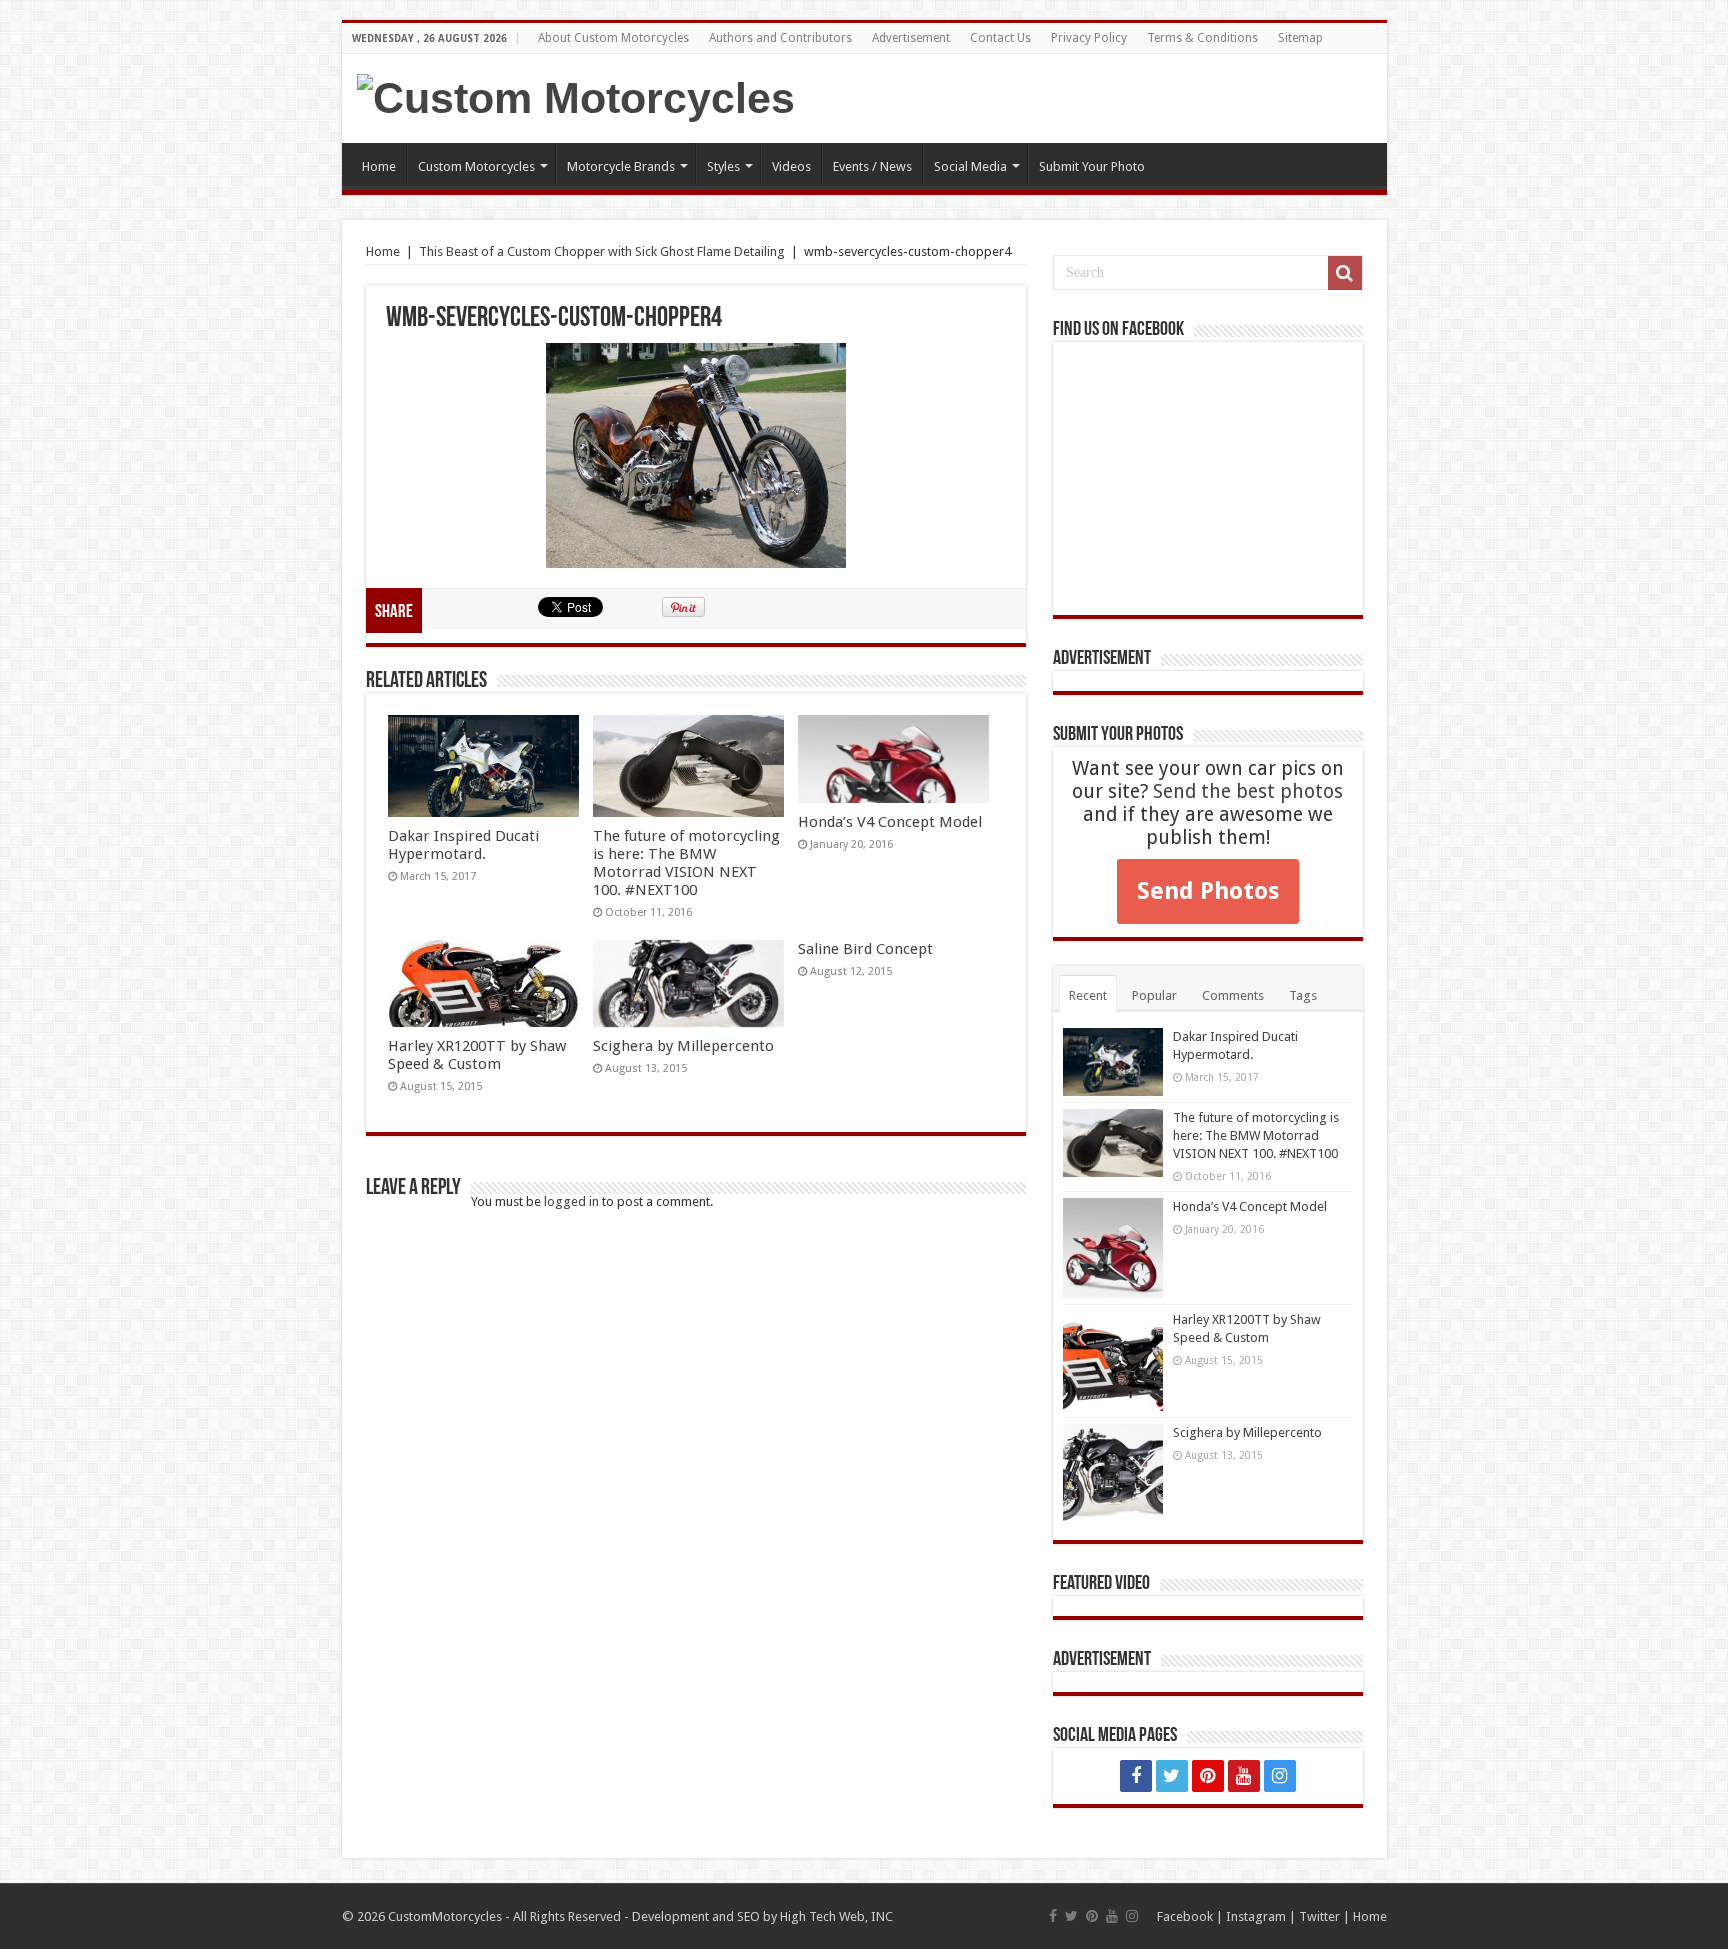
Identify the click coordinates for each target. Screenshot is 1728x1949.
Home (379, 166)
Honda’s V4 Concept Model (890, 822)
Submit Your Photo (1092, 166)
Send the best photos (1248, 791)
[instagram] (1280, 1776)
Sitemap (1300, 38)
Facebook (1185, 1916)
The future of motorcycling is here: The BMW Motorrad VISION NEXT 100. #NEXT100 (686, 863)
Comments (1233, 995)
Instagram (1256, 1916)
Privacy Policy (1089, 38)
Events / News (872, 166)
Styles (723, 166)
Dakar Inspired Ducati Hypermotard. (463, 845)
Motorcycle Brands (621, 166)
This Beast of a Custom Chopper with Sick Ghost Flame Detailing (602, 251)
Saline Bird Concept (865, 949)
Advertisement (911, 38)
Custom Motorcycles (476, 166)
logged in (571, 1201)
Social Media (970, 166)
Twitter (1319, 1916)
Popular (1154, 995)
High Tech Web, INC (836, 1916)
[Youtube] (1244, 1776)
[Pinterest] (1208, 1776)
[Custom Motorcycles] (576, 98)
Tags (1303, 995)
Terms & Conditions (1202, 38)
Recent (1088, 995)
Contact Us (1000, 38)
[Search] (1345, 273)
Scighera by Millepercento (683, 1046)
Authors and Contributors (780, 38)
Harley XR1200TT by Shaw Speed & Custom (477, 1055)
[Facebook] (1136, 1776)
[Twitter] (1172, 1776)
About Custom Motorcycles (613, 38)
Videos (791, 166)
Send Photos (1208, 891)
